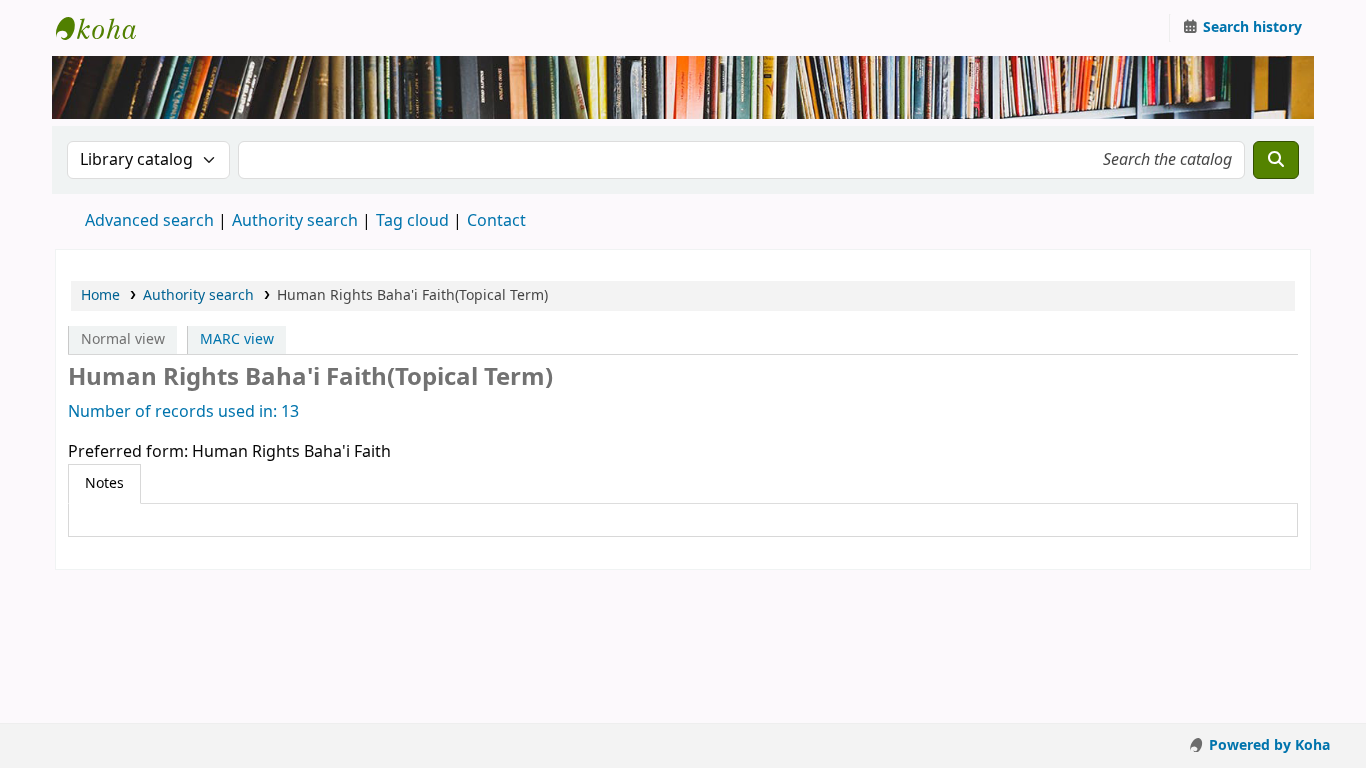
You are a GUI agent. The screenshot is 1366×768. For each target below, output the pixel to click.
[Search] (1276, 160)
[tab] (104, 484)
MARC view (237, 339)
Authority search (295, 221)
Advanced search (149, 221)
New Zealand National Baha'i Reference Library (106, 28)
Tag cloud (412, 221)
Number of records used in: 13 (183, 412)
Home (100, 295)
